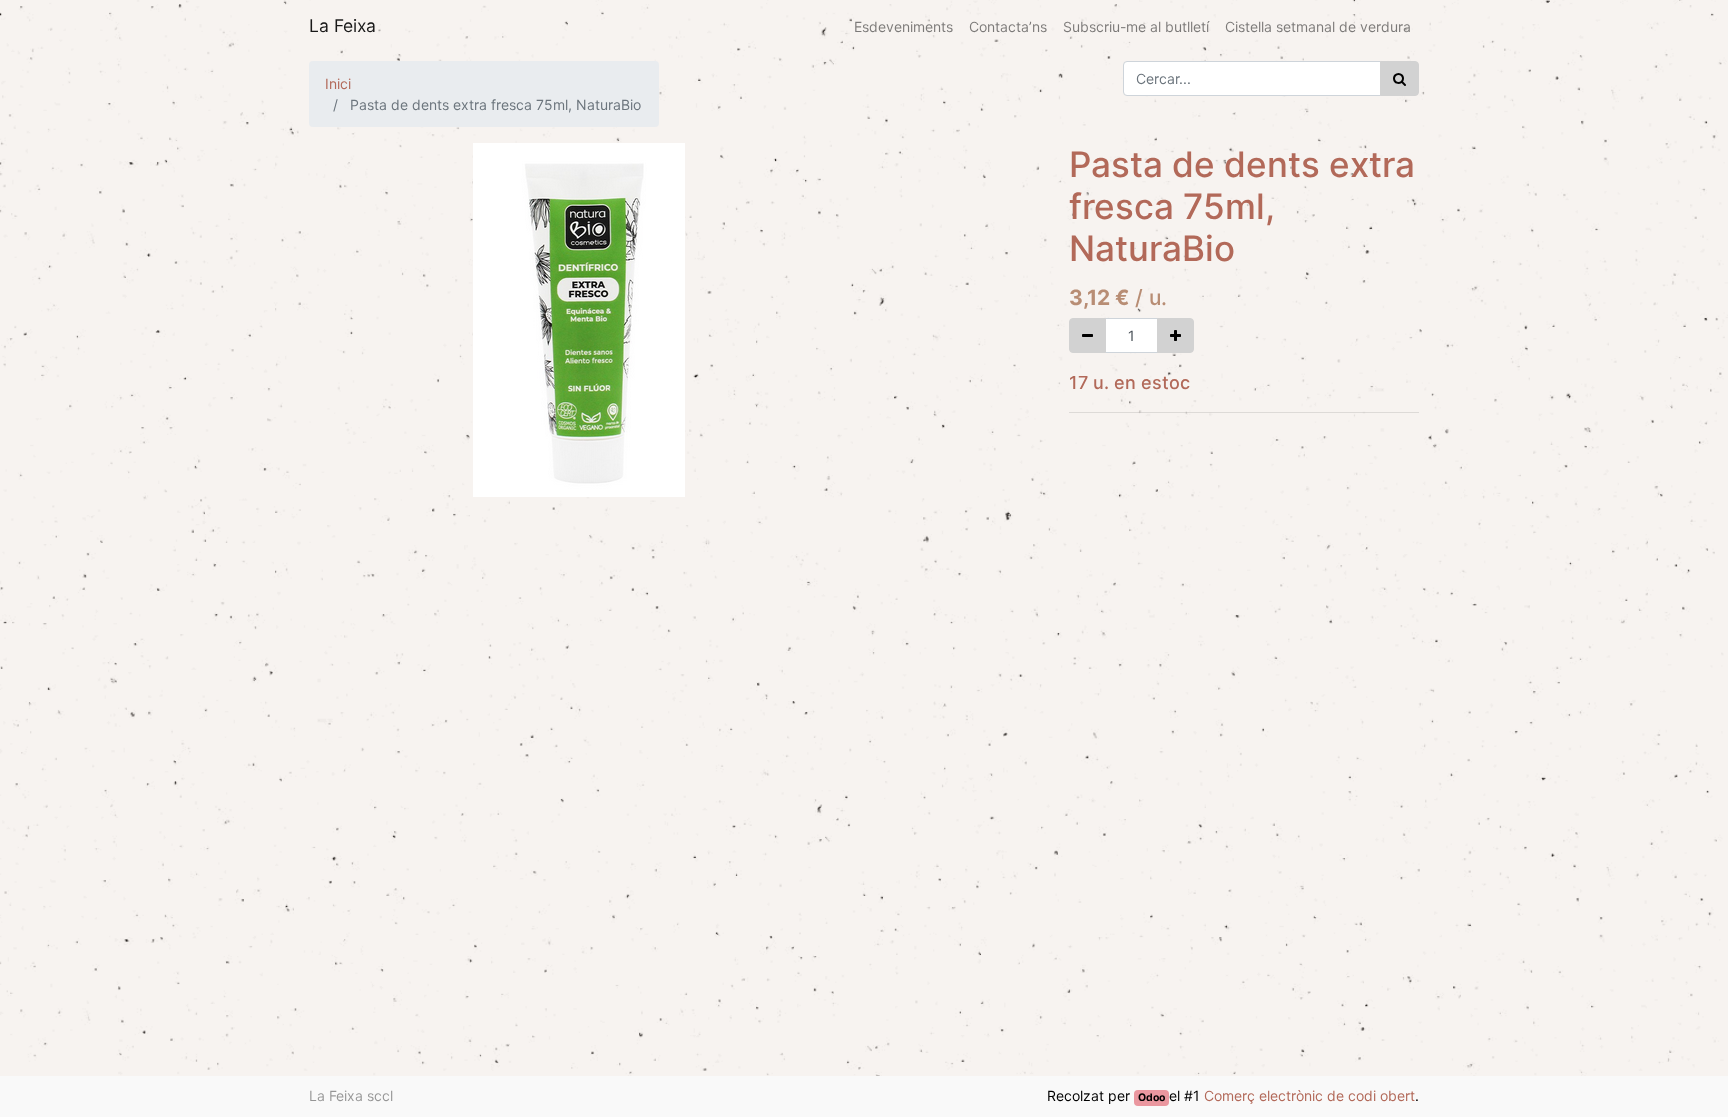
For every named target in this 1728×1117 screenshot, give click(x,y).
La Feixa (342, 25)
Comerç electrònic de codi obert (1309, 1095)
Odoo (1151, 1097)
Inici (338, 83)
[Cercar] (1399, 78)
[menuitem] (903, 26)
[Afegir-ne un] (1175, 335)
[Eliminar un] (1087, 335)
